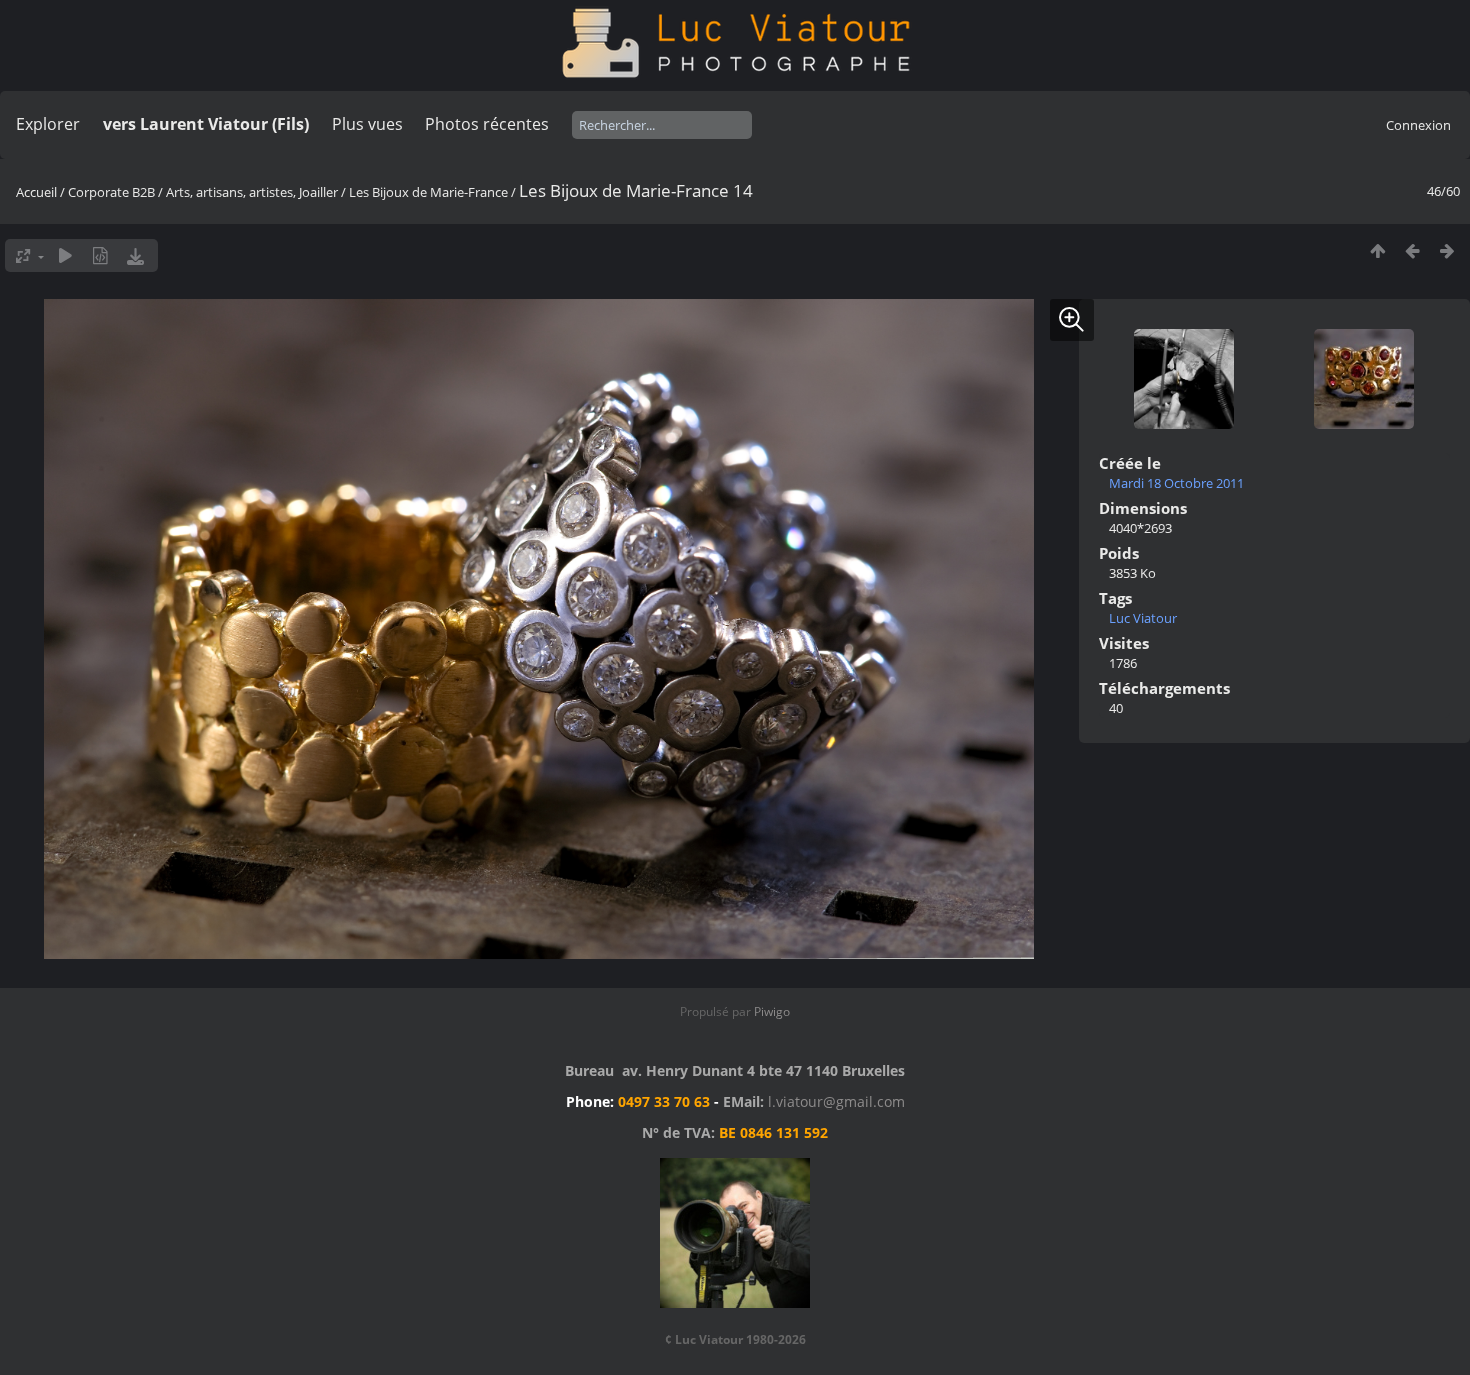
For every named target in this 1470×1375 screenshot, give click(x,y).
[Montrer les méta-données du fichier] (100, 255)
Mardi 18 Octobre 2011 (1176, 483)
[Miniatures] (1377, 250)
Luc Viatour (1143, 618)
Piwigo (772, 1011)
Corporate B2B (111, 192)
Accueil (36, 192)
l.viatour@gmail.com (836, 1101)
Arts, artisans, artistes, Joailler (252, 192)
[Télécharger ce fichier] (135, 255)
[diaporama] (65, 255)
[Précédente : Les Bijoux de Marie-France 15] (1412, 250)
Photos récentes (487, 124)
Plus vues (367, 124)
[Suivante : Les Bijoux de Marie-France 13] (1447, 250)
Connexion (1418, 125)
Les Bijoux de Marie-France (428, 192)
